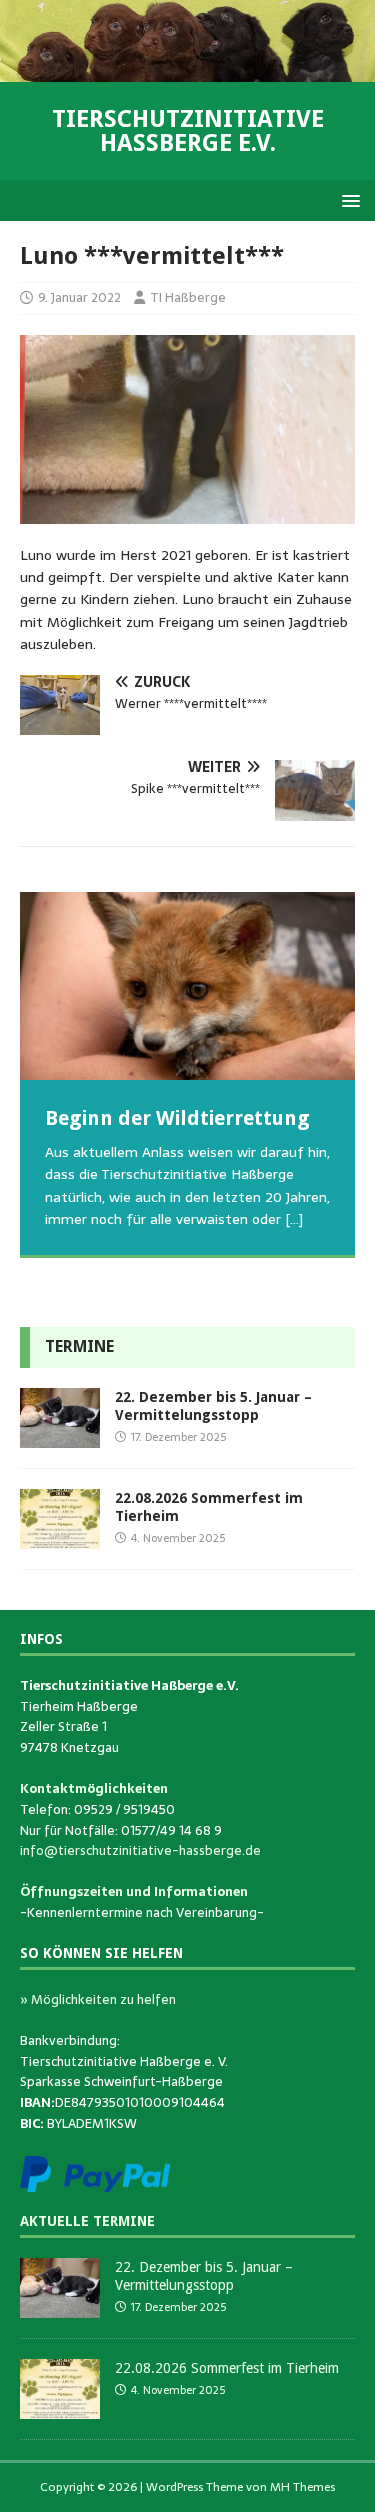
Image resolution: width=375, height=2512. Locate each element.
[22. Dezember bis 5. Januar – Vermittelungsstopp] (60, 1436)
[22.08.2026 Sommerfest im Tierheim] (60, 1537)
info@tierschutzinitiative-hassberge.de (140, 1850)
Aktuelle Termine (87, 2221)
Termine (79, 1346)
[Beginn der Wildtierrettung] (187, 986)
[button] (347, 199)
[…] (294, 1219)
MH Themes (302, 2487)
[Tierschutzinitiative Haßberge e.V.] (187, 71)
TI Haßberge (188, 297)
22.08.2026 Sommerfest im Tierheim (227, 2368)
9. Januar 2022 (79, 297)
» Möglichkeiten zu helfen (98, 1999)
